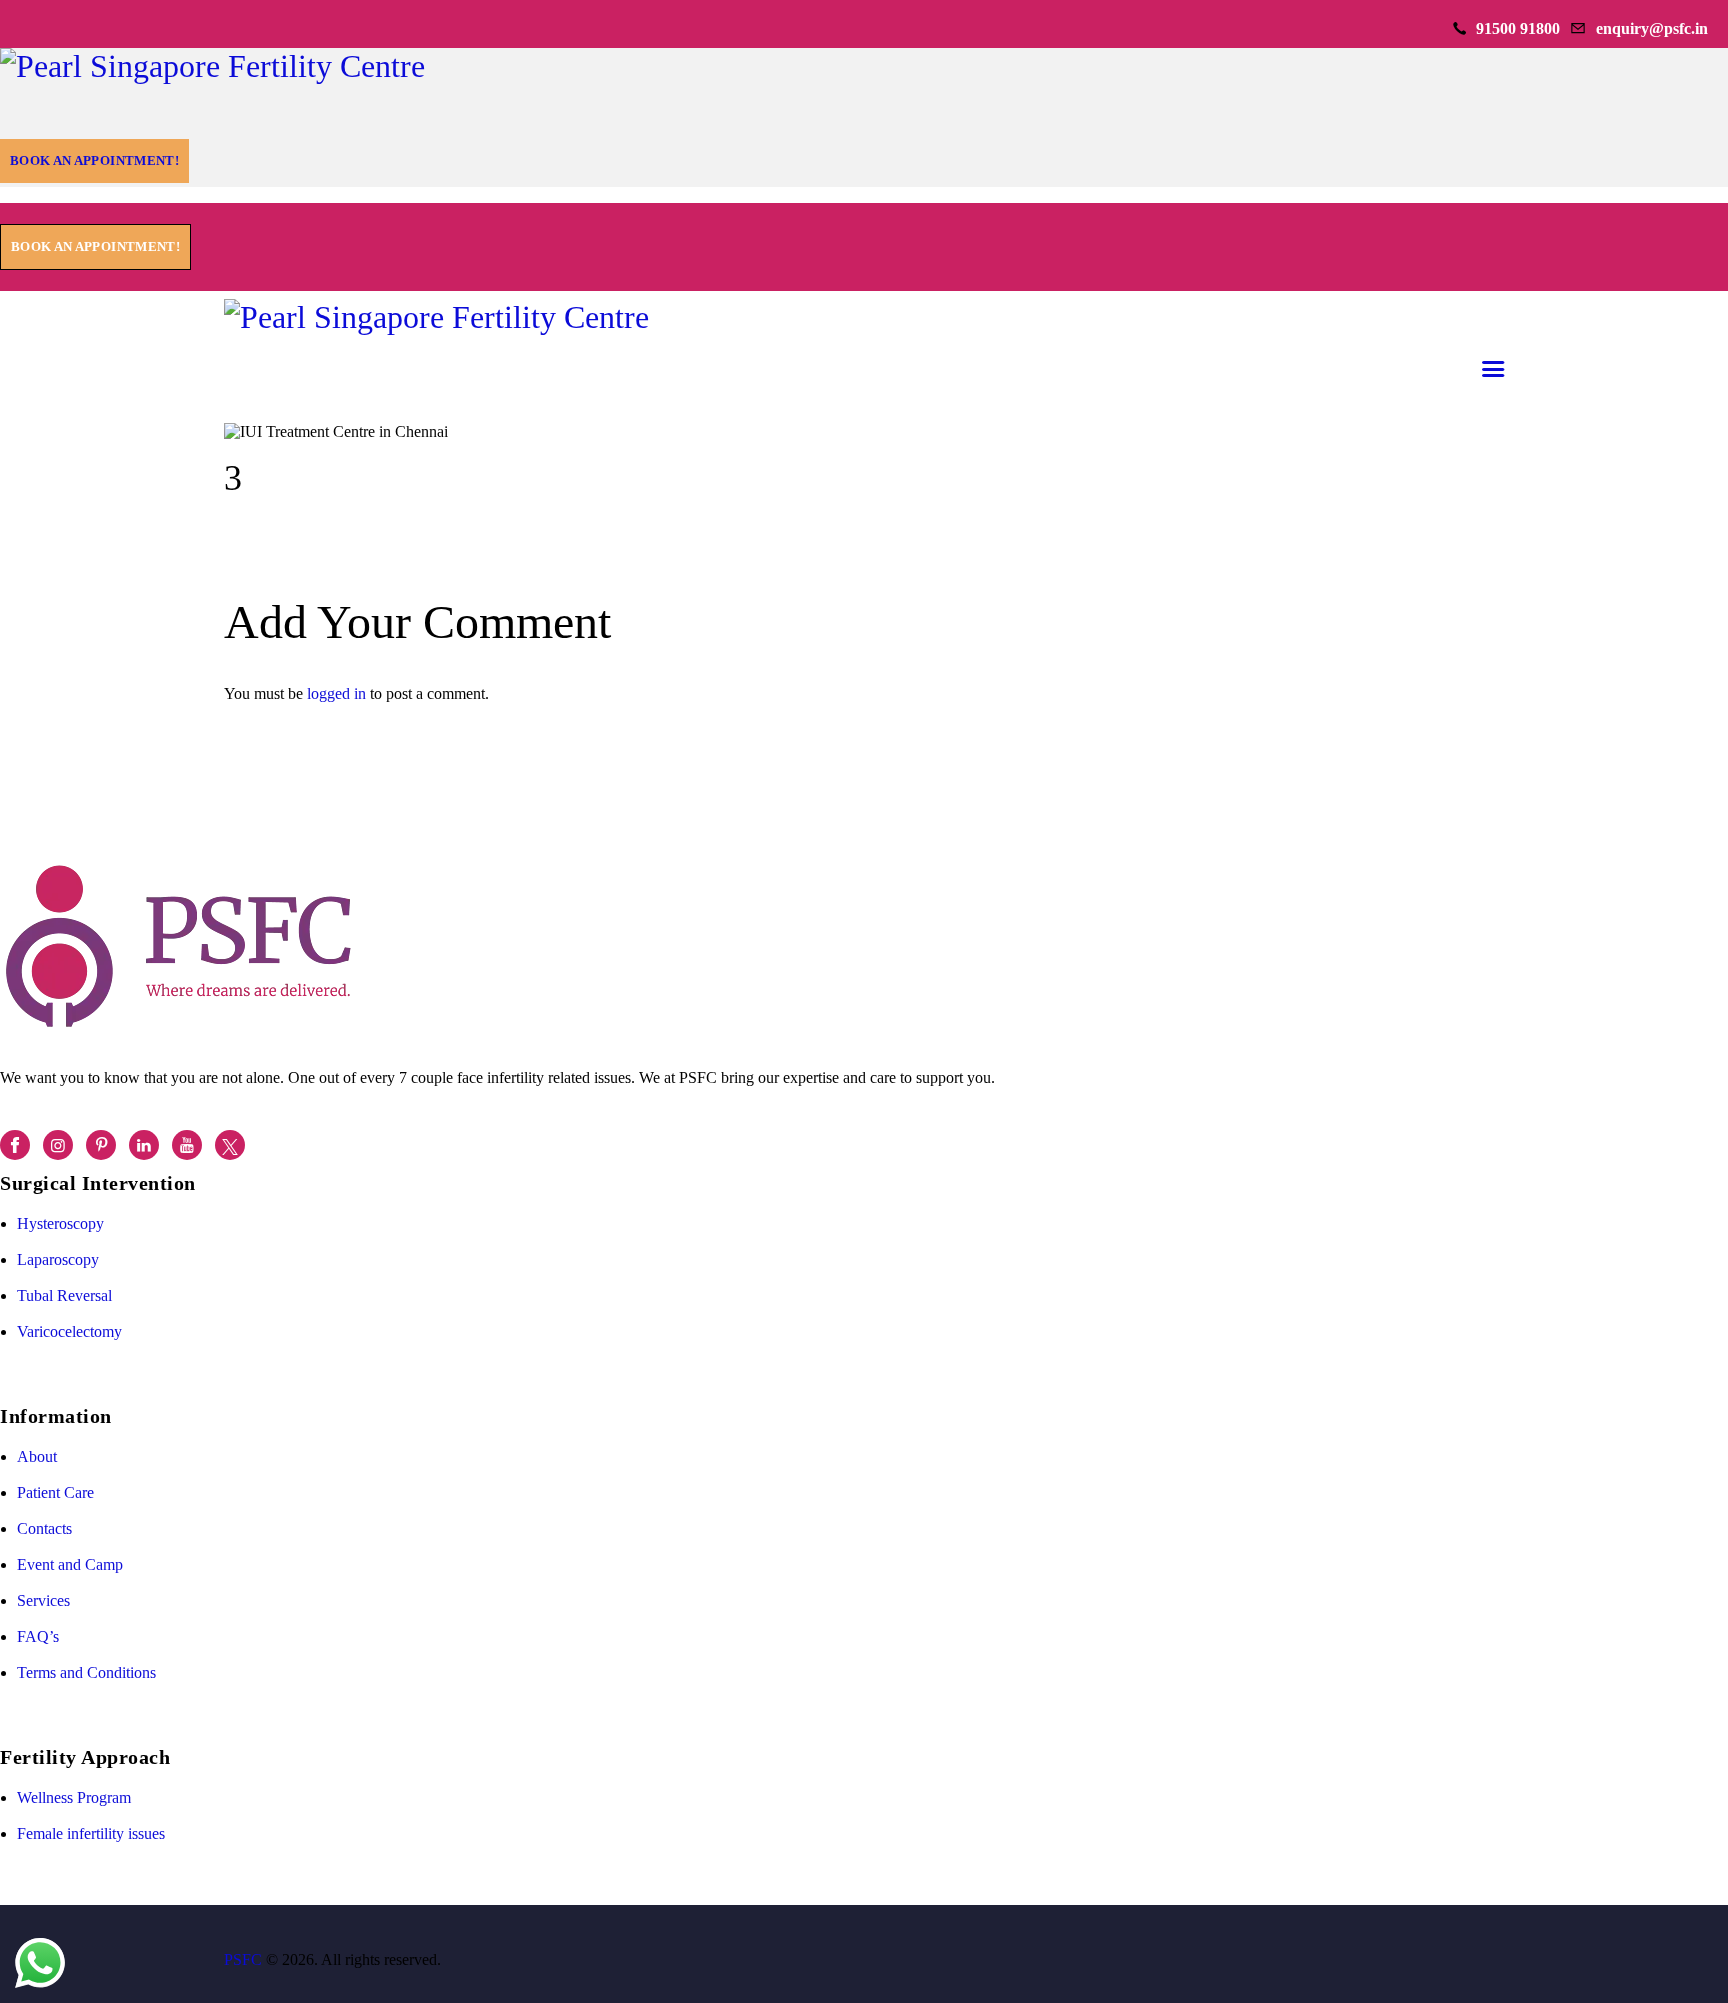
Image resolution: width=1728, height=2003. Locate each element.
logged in (336, 693)
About (37, 1456)
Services (43, 1600)
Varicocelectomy (69, 1331)
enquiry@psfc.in (1652, 28)
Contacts (44, 1528)
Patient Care (55, 1492)
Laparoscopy (58, 1259)
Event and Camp (70, 1564)
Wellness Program (74, 1797)
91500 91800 (1518, 28)
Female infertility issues (91, 1833)
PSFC (243, 1959)
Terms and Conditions (86, 1672)
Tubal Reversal (64, 1295)
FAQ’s (38, 1636)
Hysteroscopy (60, 1223)
